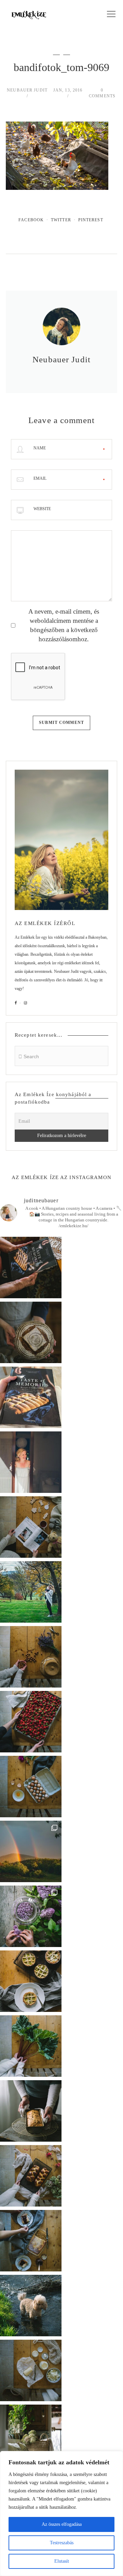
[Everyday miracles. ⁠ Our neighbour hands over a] (31, 1787)
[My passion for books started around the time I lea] (31, 1397)
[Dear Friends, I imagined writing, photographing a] (31, 1332)
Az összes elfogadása (62, 2524)
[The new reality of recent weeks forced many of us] (31, 2435)
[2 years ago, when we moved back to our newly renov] (31, 2046)
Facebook (31, 220)
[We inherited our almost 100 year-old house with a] (31, 1916)
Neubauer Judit (27, 90)
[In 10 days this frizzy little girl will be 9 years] (31, 2306)
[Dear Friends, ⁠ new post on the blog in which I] (31, 2241)
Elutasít (62, 2561)
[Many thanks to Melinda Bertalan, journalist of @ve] (31, 2111)
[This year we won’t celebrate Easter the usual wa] (31, 2176)
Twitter (61, 220)
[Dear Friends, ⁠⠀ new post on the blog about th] (31, 1981)
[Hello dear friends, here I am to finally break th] (31, 1462)
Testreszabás (62, 2543)
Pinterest (91, 220)
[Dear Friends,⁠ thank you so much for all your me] (31, 1657)
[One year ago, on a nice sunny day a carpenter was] (31, 1268)
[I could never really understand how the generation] (31, 2370)
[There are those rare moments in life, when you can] (31, 1851)
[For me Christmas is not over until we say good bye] (31, 1527)
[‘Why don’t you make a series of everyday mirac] (31, 1722)
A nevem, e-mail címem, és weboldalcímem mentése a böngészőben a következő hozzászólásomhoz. (64, 625)
